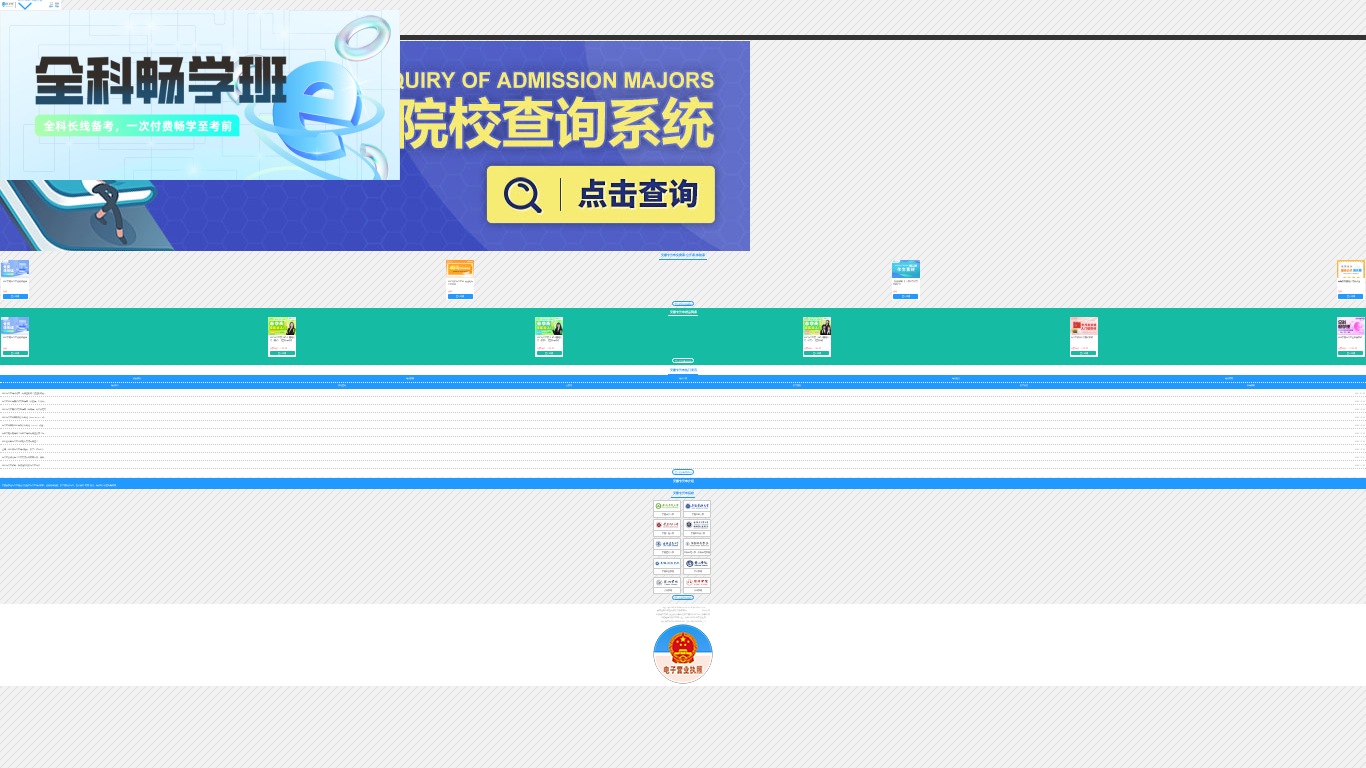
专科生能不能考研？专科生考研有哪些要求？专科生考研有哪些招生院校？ (35, 433)
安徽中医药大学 (698, 533)
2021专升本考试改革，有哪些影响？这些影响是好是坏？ (27, 393)
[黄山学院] (697, 568)
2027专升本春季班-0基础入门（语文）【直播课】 (816, 338)
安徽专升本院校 (683, 493)
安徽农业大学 (668, 514)
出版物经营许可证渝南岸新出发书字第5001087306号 (679, 614)
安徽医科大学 (698, 514)
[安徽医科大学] (697, 511)
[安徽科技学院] (667, 568)
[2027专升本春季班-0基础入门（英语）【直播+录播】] (282, 334)
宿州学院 (698, 590)
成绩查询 (342, 385)
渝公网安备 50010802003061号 (674, 621)
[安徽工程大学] (667, 530)
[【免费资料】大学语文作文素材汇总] (906, 277)
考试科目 (115, 385)
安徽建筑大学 (668, 552)
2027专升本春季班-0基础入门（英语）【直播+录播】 (282, 338)
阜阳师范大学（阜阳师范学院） (698, 552)
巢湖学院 (668, 590)
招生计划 (1024, 385)
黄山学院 (698, 571)
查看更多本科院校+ (683, 598)
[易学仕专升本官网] (8, 5)
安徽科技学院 (668, 571)
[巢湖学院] (667, 587)
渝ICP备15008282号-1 (696, 621)
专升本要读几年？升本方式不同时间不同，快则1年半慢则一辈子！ (31, 457)
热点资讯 (137, 378)
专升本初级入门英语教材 (1082, 337)
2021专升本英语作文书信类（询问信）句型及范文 (24, 409)
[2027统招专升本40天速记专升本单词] (460, 277)
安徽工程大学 (668, 533)
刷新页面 (706, 614)
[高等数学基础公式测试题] (1351, 277)
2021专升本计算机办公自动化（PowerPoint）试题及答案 (27, 417)
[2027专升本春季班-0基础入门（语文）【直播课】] (817, 334)
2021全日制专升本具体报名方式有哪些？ (20, 441)
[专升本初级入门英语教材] (1084, 334)
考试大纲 (683, 378)
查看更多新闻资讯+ (683, 472)
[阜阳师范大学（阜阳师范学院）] (697, 549)
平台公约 (706, 610)
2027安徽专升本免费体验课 (15, 281)
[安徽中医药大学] (697, 530)
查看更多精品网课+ (683, 360)
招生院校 (797, 385)
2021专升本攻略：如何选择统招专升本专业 (21, 465)
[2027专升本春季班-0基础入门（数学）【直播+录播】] (549, 334)
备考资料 (1251, 385)
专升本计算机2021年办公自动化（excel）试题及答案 (25, 425)
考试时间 (1229, 378)
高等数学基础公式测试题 (1349, 281)
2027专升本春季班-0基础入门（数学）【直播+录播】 (549, 338)
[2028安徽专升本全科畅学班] (1351, 334)
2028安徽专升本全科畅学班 (1350, 337)
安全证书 (702, 617)
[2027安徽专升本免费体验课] (15, 277)
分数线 (569, 385)
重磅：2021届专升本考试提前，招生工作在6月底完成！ (26, 449)
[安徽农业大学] (667, 511)
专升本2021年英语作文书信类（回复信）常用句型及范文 (27, 401)
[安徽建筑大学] (667, 549)
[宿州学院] (697, 587)
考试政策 (410, 378)
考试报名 (956, 378)
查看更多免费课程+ (683, 304)
